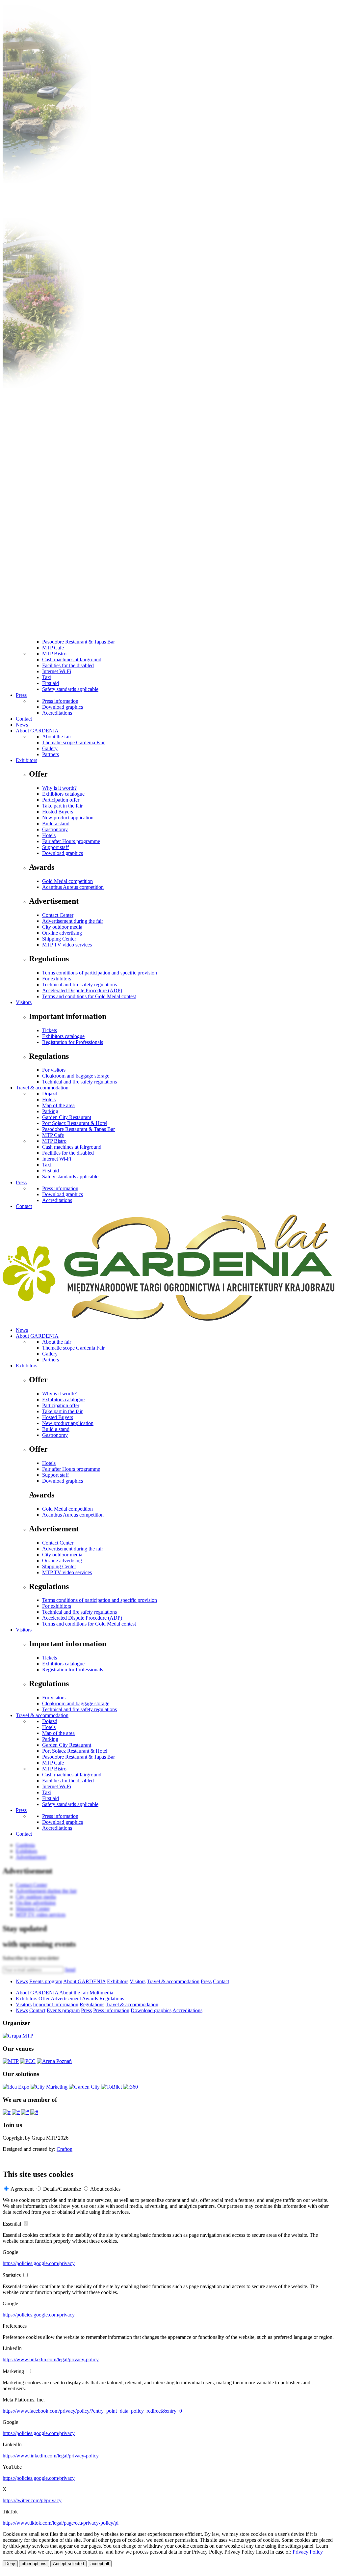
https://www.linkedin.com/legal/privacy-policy (51, 2359)
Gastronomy (55, 829)
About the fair (57, 737)
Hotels (49, 835)
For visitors (54, 1070)
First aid (51, 683)
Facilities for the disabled (68, 665)
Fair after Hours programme (71, 841)
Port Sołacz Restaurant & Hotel (75, 1123)
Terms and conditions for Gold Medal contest (89, 996)
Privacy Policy (308, 2552)
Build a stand (56, 823)
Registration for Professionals (73, 1042)
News (22, 725)
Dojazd (50, 1094)
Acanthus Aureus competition (73, 887)
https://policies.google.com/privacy (39, 2263)
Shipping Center (59, 939)
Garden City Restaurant (67, 1117)
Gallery (50, 748)
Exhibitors (26, 760)
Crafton (65, 2149)
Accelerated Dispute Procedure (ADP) (82, 990)
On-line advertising (62, 933)
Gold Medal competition (67, 881)
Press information (60, 701)
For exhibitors (57, 979)
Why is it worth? (59, 788)
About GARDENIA (37, 731)
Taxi (47, 677)
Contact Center (58, 915)
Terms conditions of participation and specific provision (100, 973)
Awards (90, 1999)
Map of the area (58, 1105)
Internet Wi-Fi (57, 671)
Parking (50, 1111)
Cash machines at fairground (72, 659)
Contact (24, 719)
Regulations (112, 1999)
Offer (44, 1999)
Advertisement (66, 1999)
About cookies (105, 2189)
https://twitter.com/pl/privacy (32, 2500)
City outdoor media (62, 927)
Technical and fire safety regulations (79, 985)
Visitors (24, 1002)
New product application (68, 818)
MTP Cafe (53, 648)
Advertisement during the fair (73, 921)
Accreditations (57, 713)
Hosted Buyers (58, 812)
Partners (51, 754)
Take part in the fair (62, 806)
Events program (46, 1981)
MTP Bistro (54, 654)
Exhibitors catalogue (63, 794)
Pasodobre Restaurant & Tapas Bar (78, 642)
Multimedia (101, 1993)
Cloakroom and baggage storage (76, 1076)
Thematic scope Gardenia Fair (73, 742)
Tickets (50, 1030)
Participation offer (61, 800)
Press (21, 695)
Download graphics (63, 707)
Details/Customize (62, 2189)
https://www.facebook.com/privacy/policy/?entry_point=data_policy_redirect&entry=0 (92, 2411)
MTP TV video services (67, 945)
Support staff (55, 847)
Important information (56, 2004)
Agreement (22, 2189)
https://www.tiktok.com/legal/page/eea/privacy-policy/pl (61, 2523)
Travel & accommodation (42, 1088)
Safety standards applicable (70, 689)
